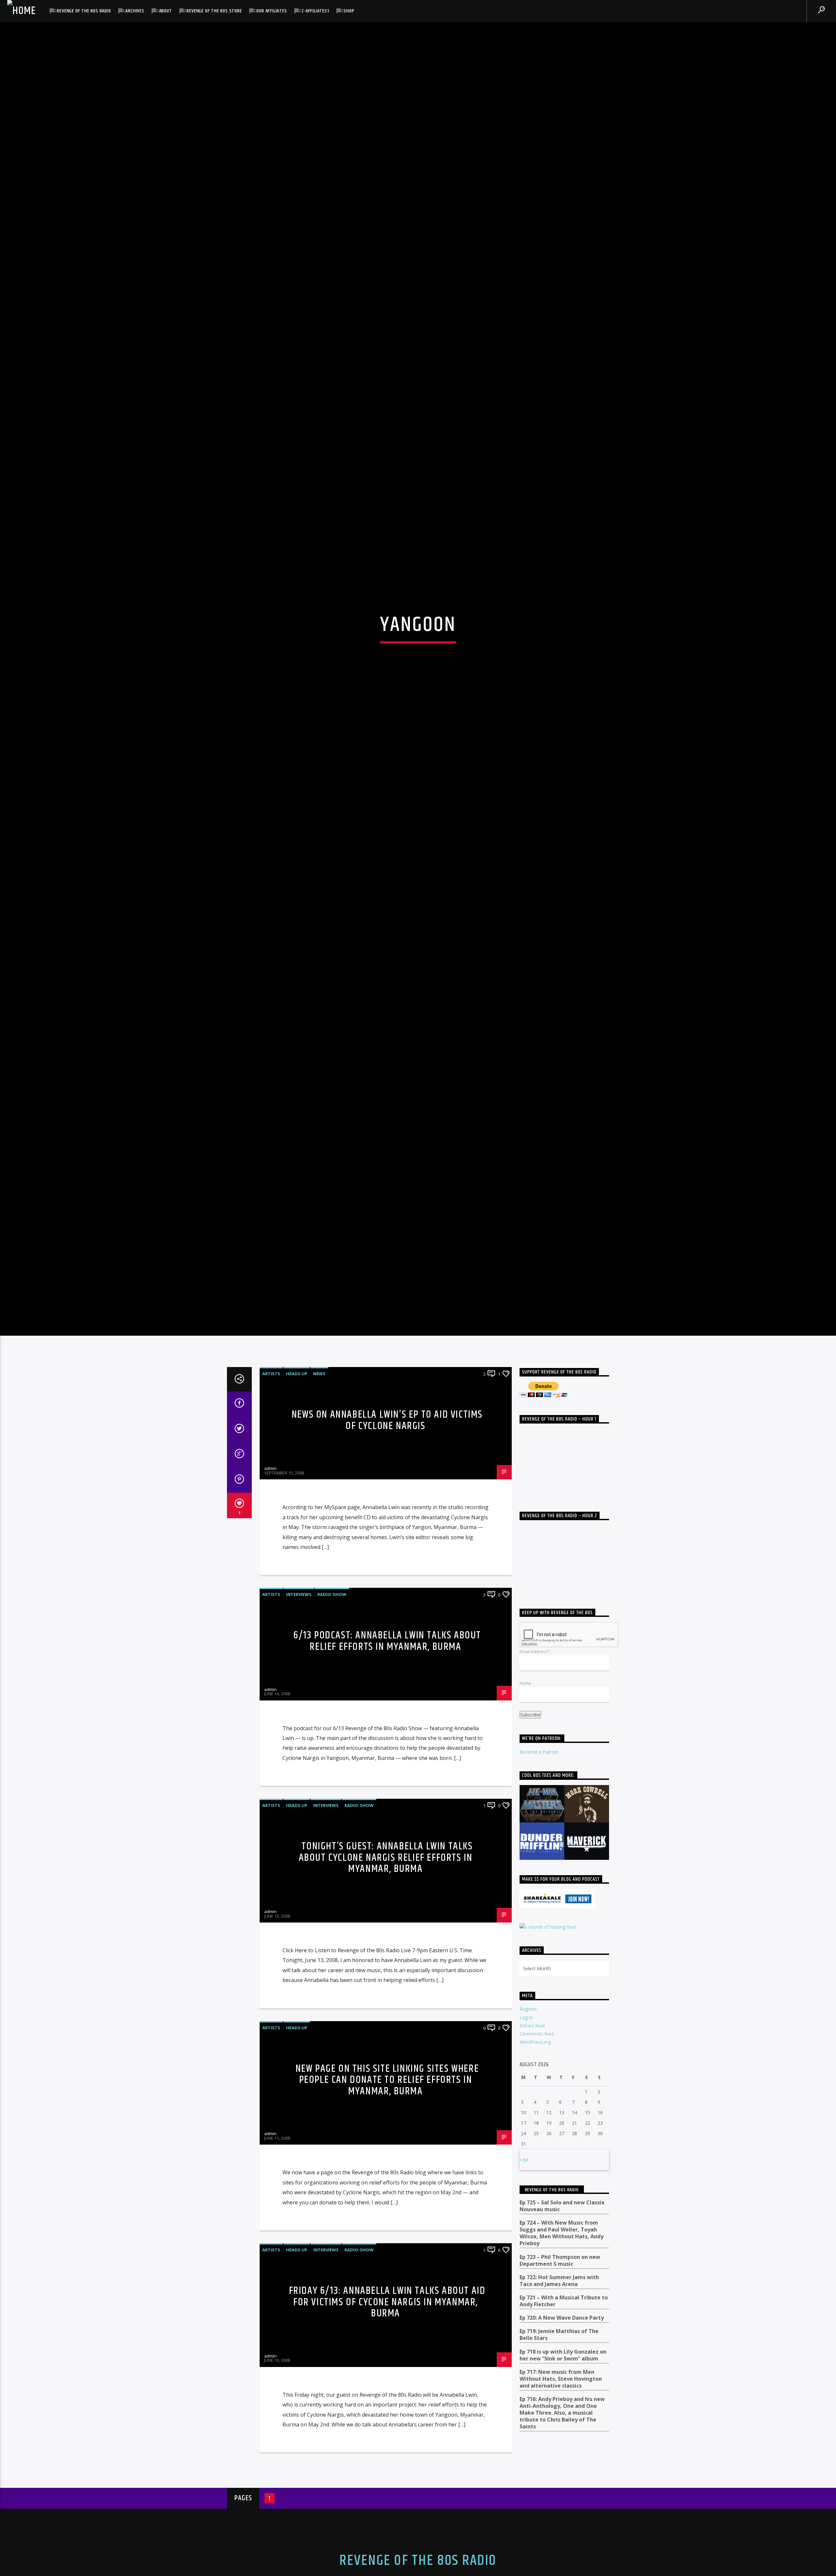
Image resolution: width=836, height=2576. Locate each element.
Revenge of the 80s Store (214, 11)
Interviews (299, 1667)
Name (525, 1756)
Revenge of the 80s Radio (84, 11)
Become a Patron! (539, 1825)
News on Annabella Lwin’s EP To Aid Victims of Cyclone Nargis (387, 1493)
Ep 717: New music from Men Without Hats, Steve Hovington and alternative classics (561, 2452)
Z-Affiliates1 (315, 11)
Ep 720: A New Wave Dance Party (562, 2391)
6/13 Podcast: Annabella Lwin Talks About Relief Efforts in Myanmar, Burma (387, 1714)
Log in (526, 2090)
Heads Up (297, 1446)
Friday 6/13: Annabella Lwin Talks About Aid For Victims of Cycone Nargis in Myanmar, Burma (387, 2375)
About (166, 11)
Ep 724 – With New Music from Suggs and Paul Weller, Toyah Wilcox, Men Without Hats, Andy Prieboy (562, 2306)
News (319, 1446)
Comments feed (537, 2107)
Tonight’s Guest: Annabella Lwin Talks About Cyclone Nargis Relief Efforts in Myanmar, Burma (386, 1930)
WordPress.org (535, 2115)
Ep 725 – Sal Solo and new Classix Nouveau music (562, 2279)
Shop (349, 11)
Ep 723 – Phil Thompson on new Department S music (560, 2333)
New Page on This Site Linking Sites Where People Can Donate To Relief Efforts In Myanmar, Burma (387, 2153)
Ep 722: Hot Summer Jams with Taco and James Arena (559, 2354)
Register (528, 2082)
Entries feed (532, 2098)
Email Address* (535, 1725)
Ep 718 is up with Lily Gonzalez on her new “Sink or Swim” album (563, 2428)
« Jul (524, 2232)
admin (270, 1541)
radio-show (332, 1667)
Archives (135, 11)
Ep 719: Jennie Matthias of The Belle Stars (559, 2408)
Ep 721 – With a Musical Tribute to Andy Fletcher (564, 2374)
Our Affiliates (272, 11)
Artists (271, 1446)
